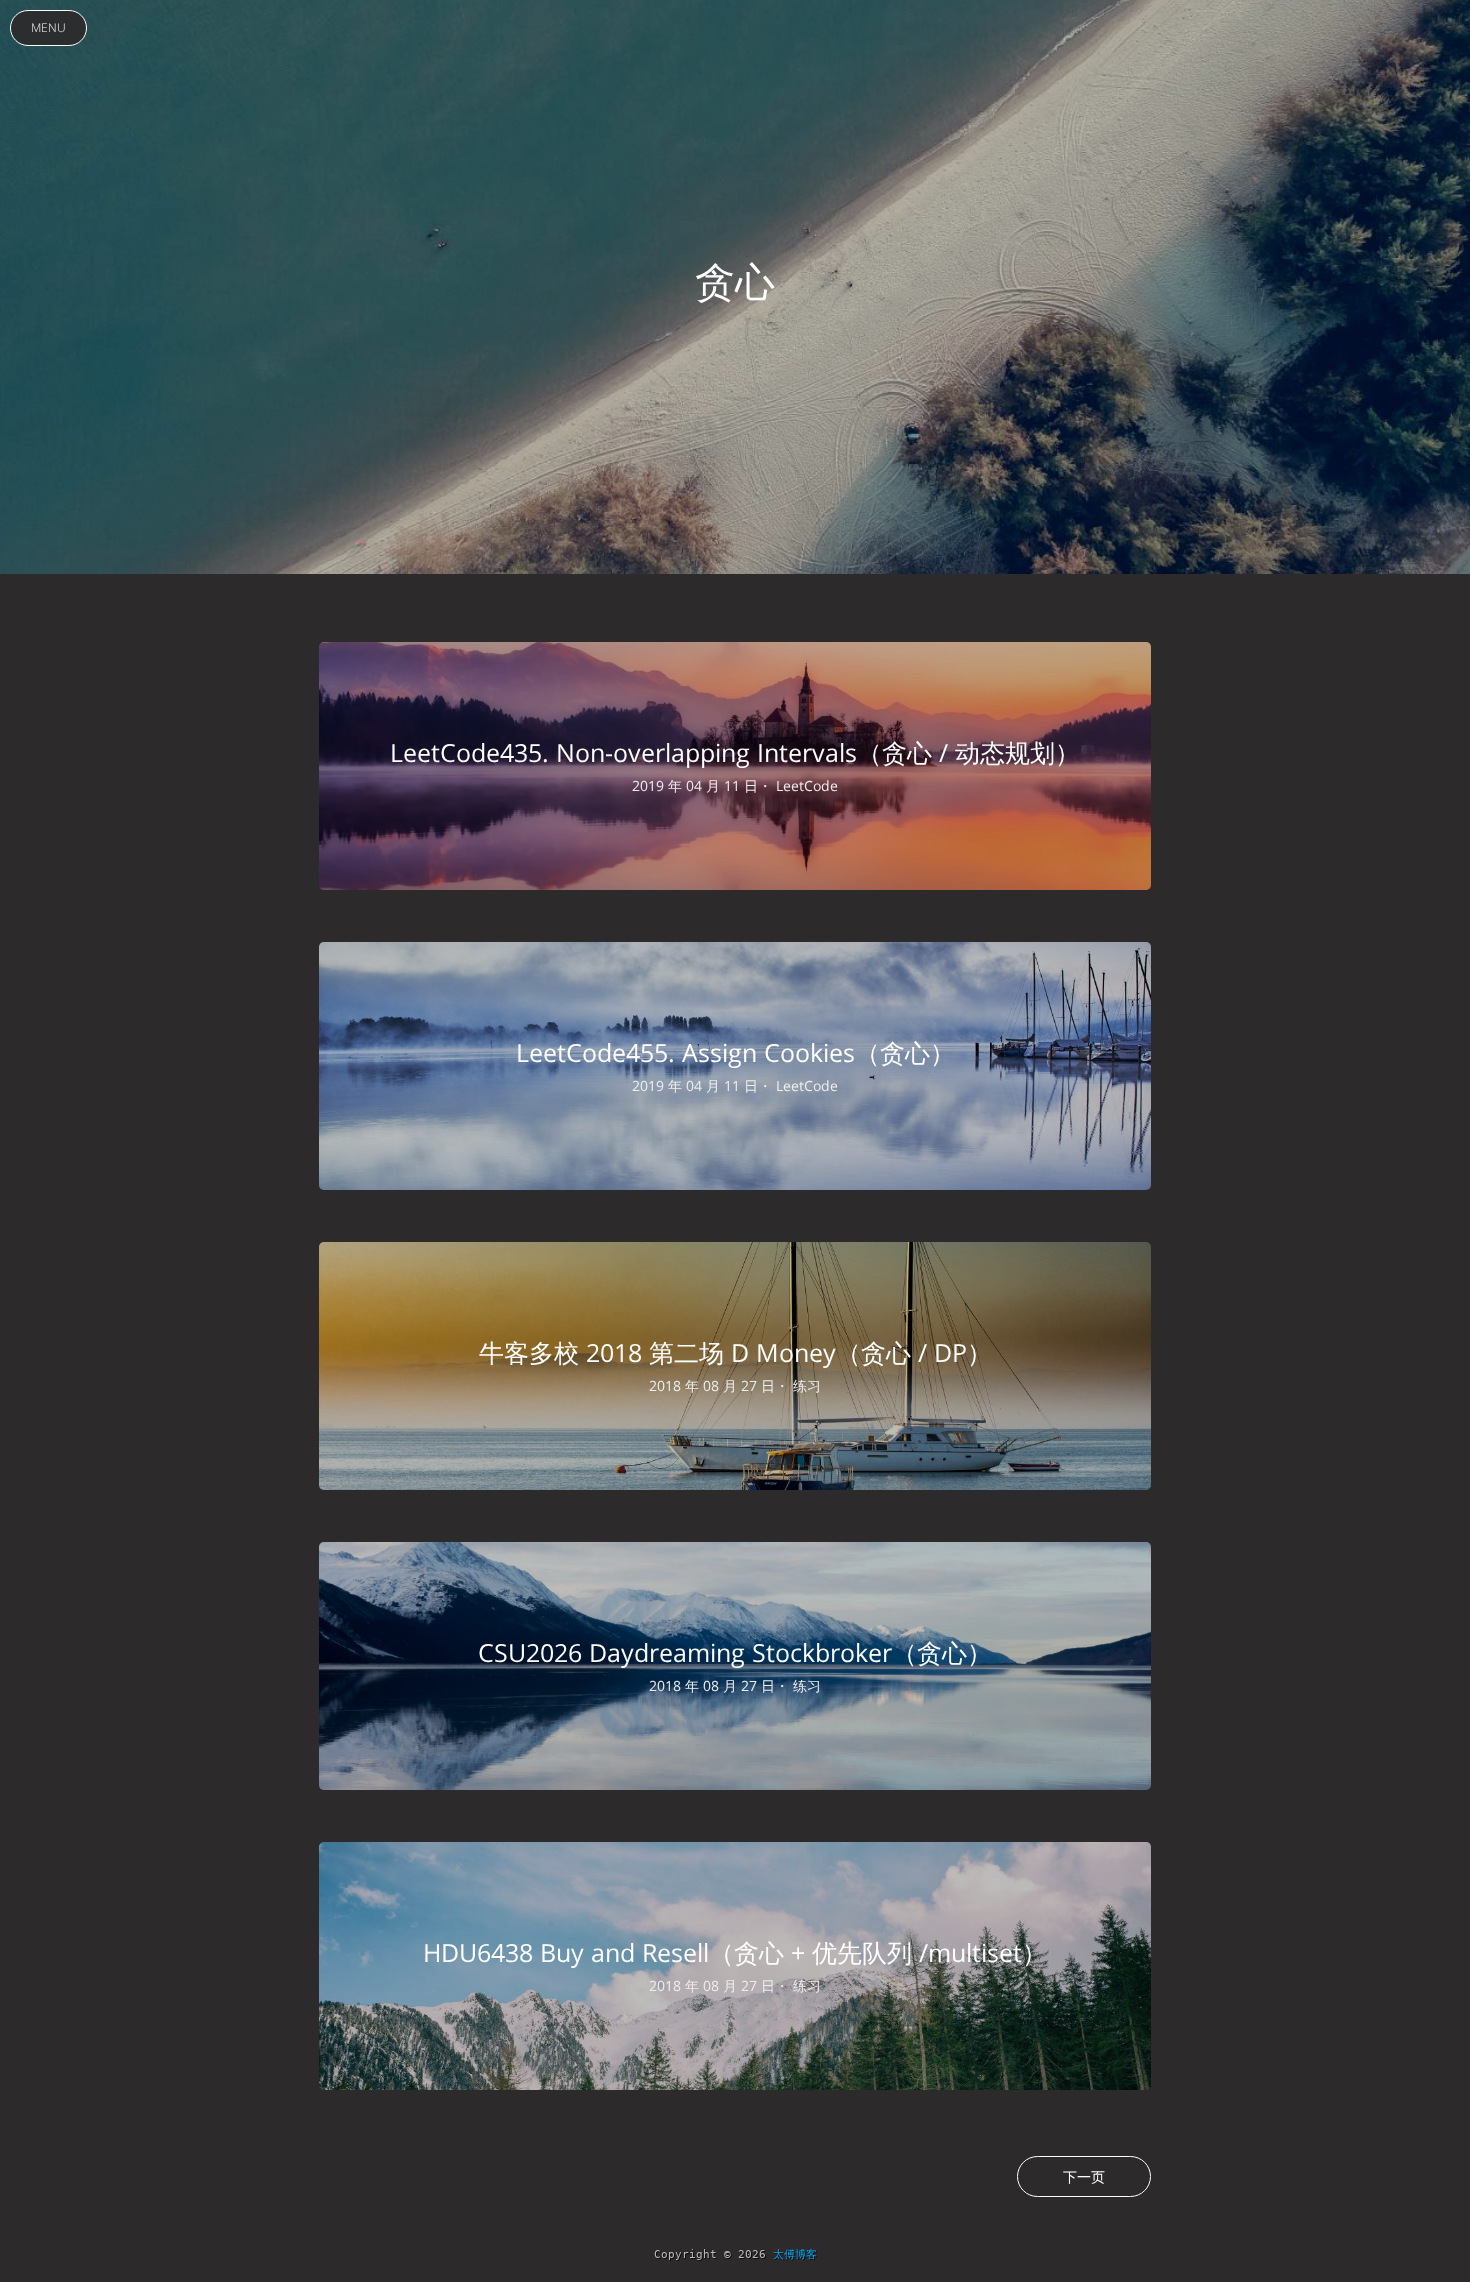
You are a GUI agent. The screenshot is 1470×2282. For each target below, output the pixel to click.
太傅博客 (795, 2254)
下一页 (1084, 2176)
